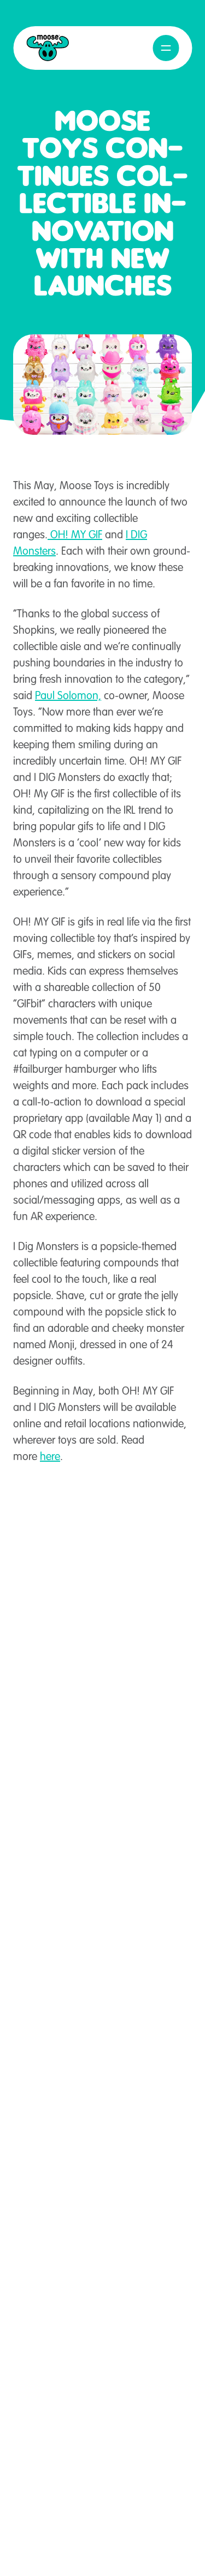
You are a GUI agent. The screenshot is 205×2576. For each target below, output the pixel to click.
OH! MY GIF (75, 536)
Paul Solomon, (68, 696)
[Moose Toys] (48, 48)
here (50, 1457)
